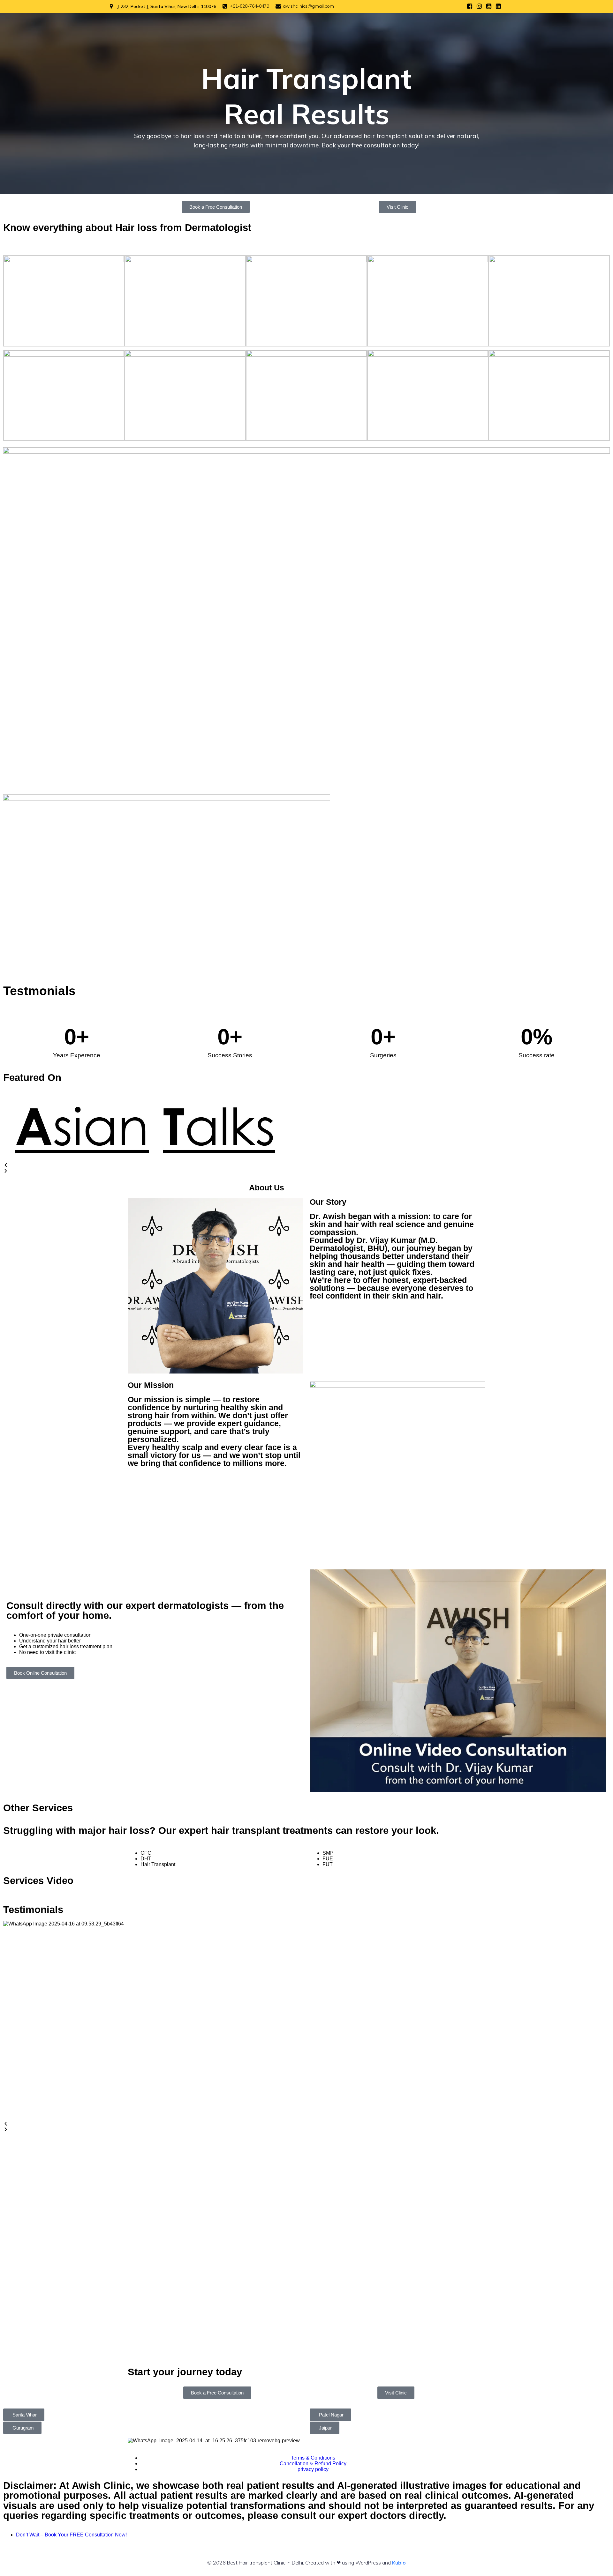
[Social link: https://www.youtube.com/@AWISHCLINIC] (489, 6)
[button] (306, 1165)
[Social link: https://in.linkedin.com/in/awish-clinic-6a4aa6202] (498, 6)
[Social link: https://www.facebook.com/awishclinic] (470, 6)
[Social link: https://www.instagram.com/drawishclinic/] (479, 6)
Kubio (399, 2563)
